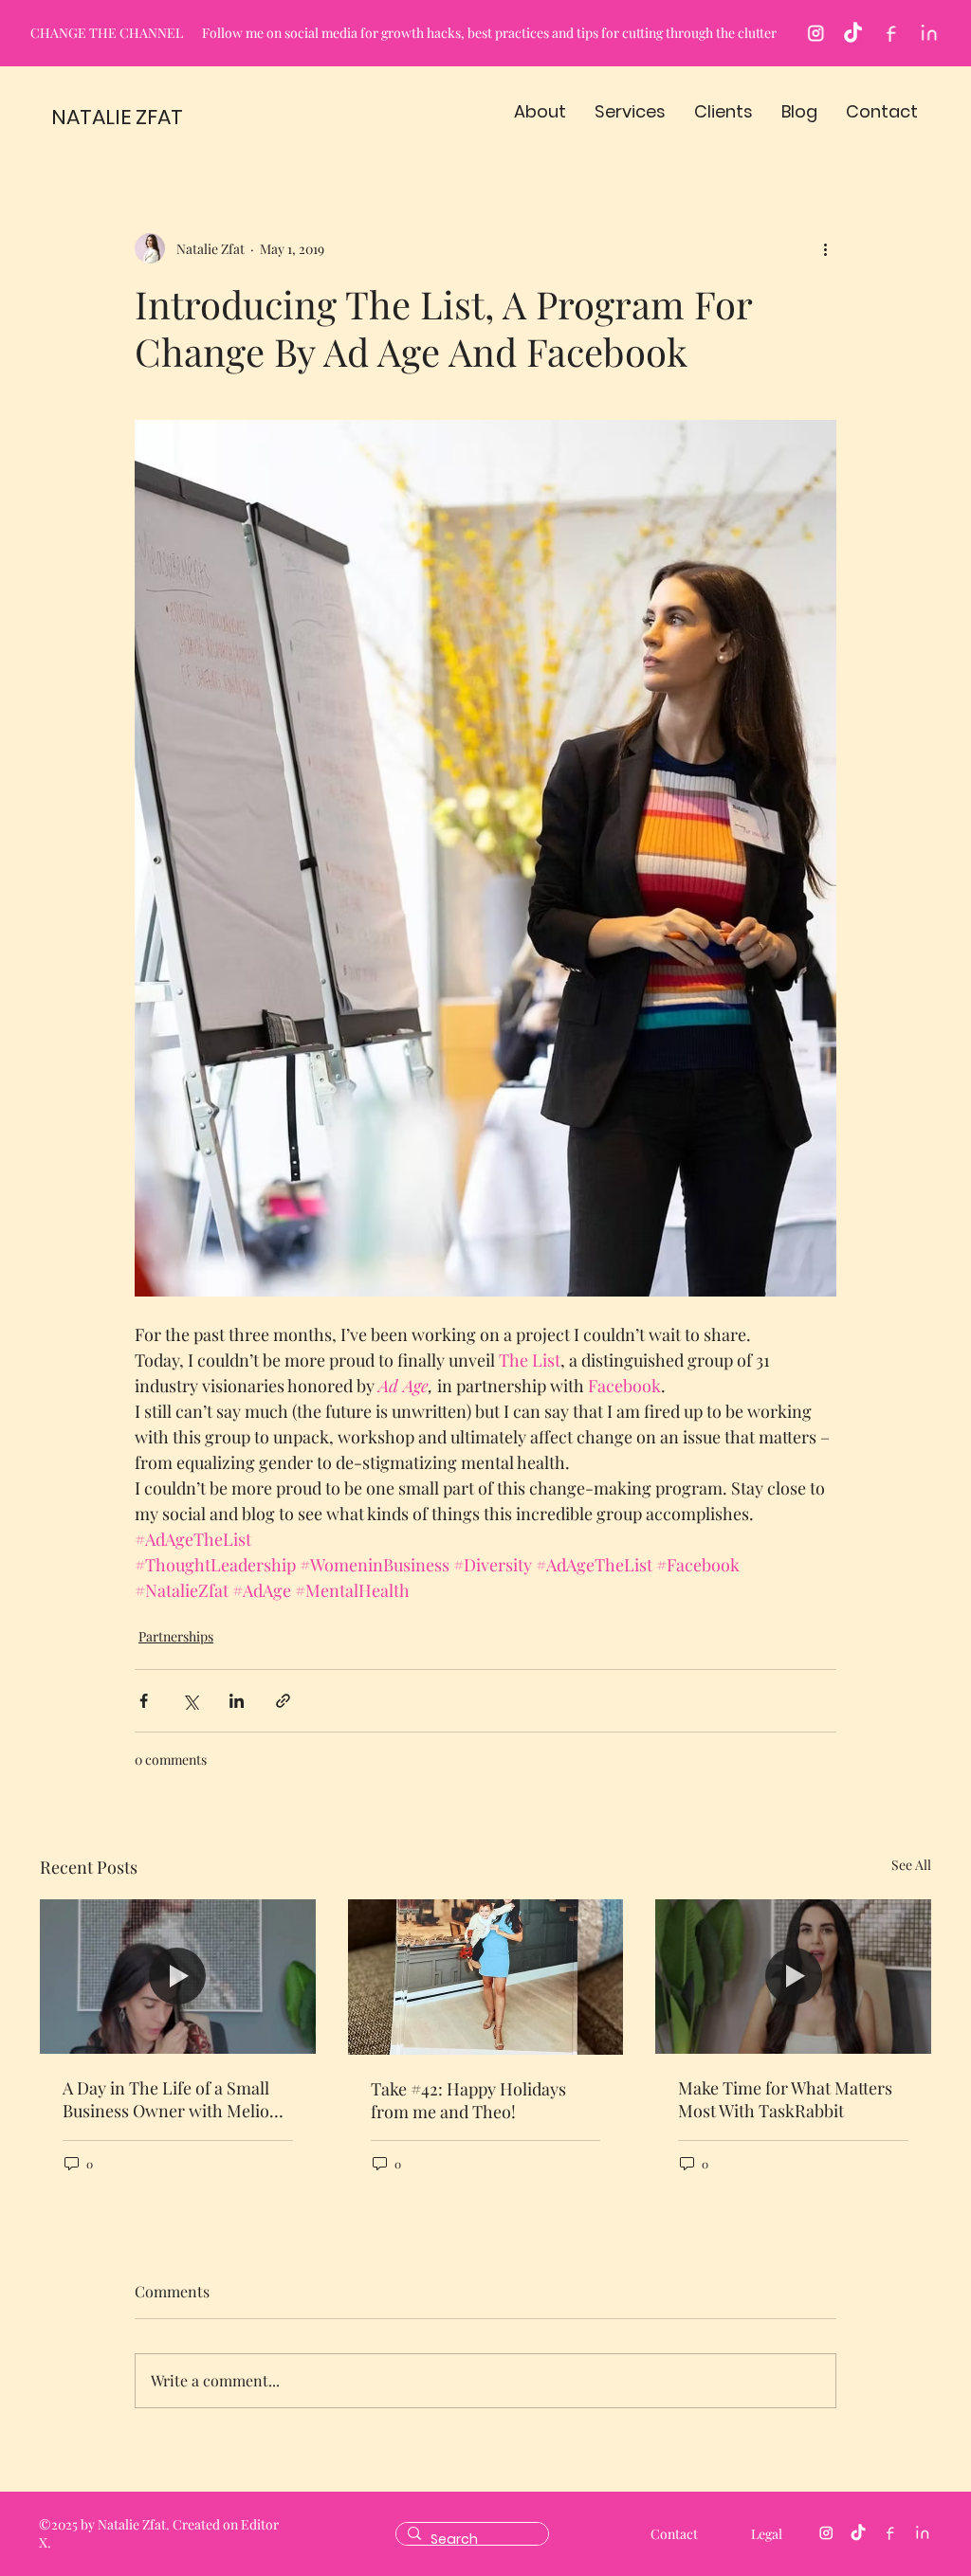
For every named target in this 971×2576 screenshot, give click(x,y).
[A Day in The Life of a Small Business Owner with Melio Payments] (178, 1977)
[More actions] (825, 248)
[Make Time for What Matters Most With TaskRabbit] (793, 1977)
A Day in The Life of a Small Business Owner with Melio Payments (166, 2099)
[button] (540, 112)
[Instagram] (815, 34)
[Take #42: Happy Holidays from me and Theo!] (486, 1977)
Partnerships (176, 1636)
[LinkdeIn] (929, 34)
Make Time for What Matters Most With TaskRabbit (785, 2099)
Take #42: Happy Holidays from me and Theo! (468, 2100)
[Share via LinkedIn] (237, 1701)
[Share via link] (283, 1701)
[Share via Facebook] (144, 1701)
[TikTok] (853, 34)
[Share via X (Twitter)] (190, 1701)
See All (911, 1865)
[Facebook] (891, 34)
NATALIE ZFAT (117, 117)
